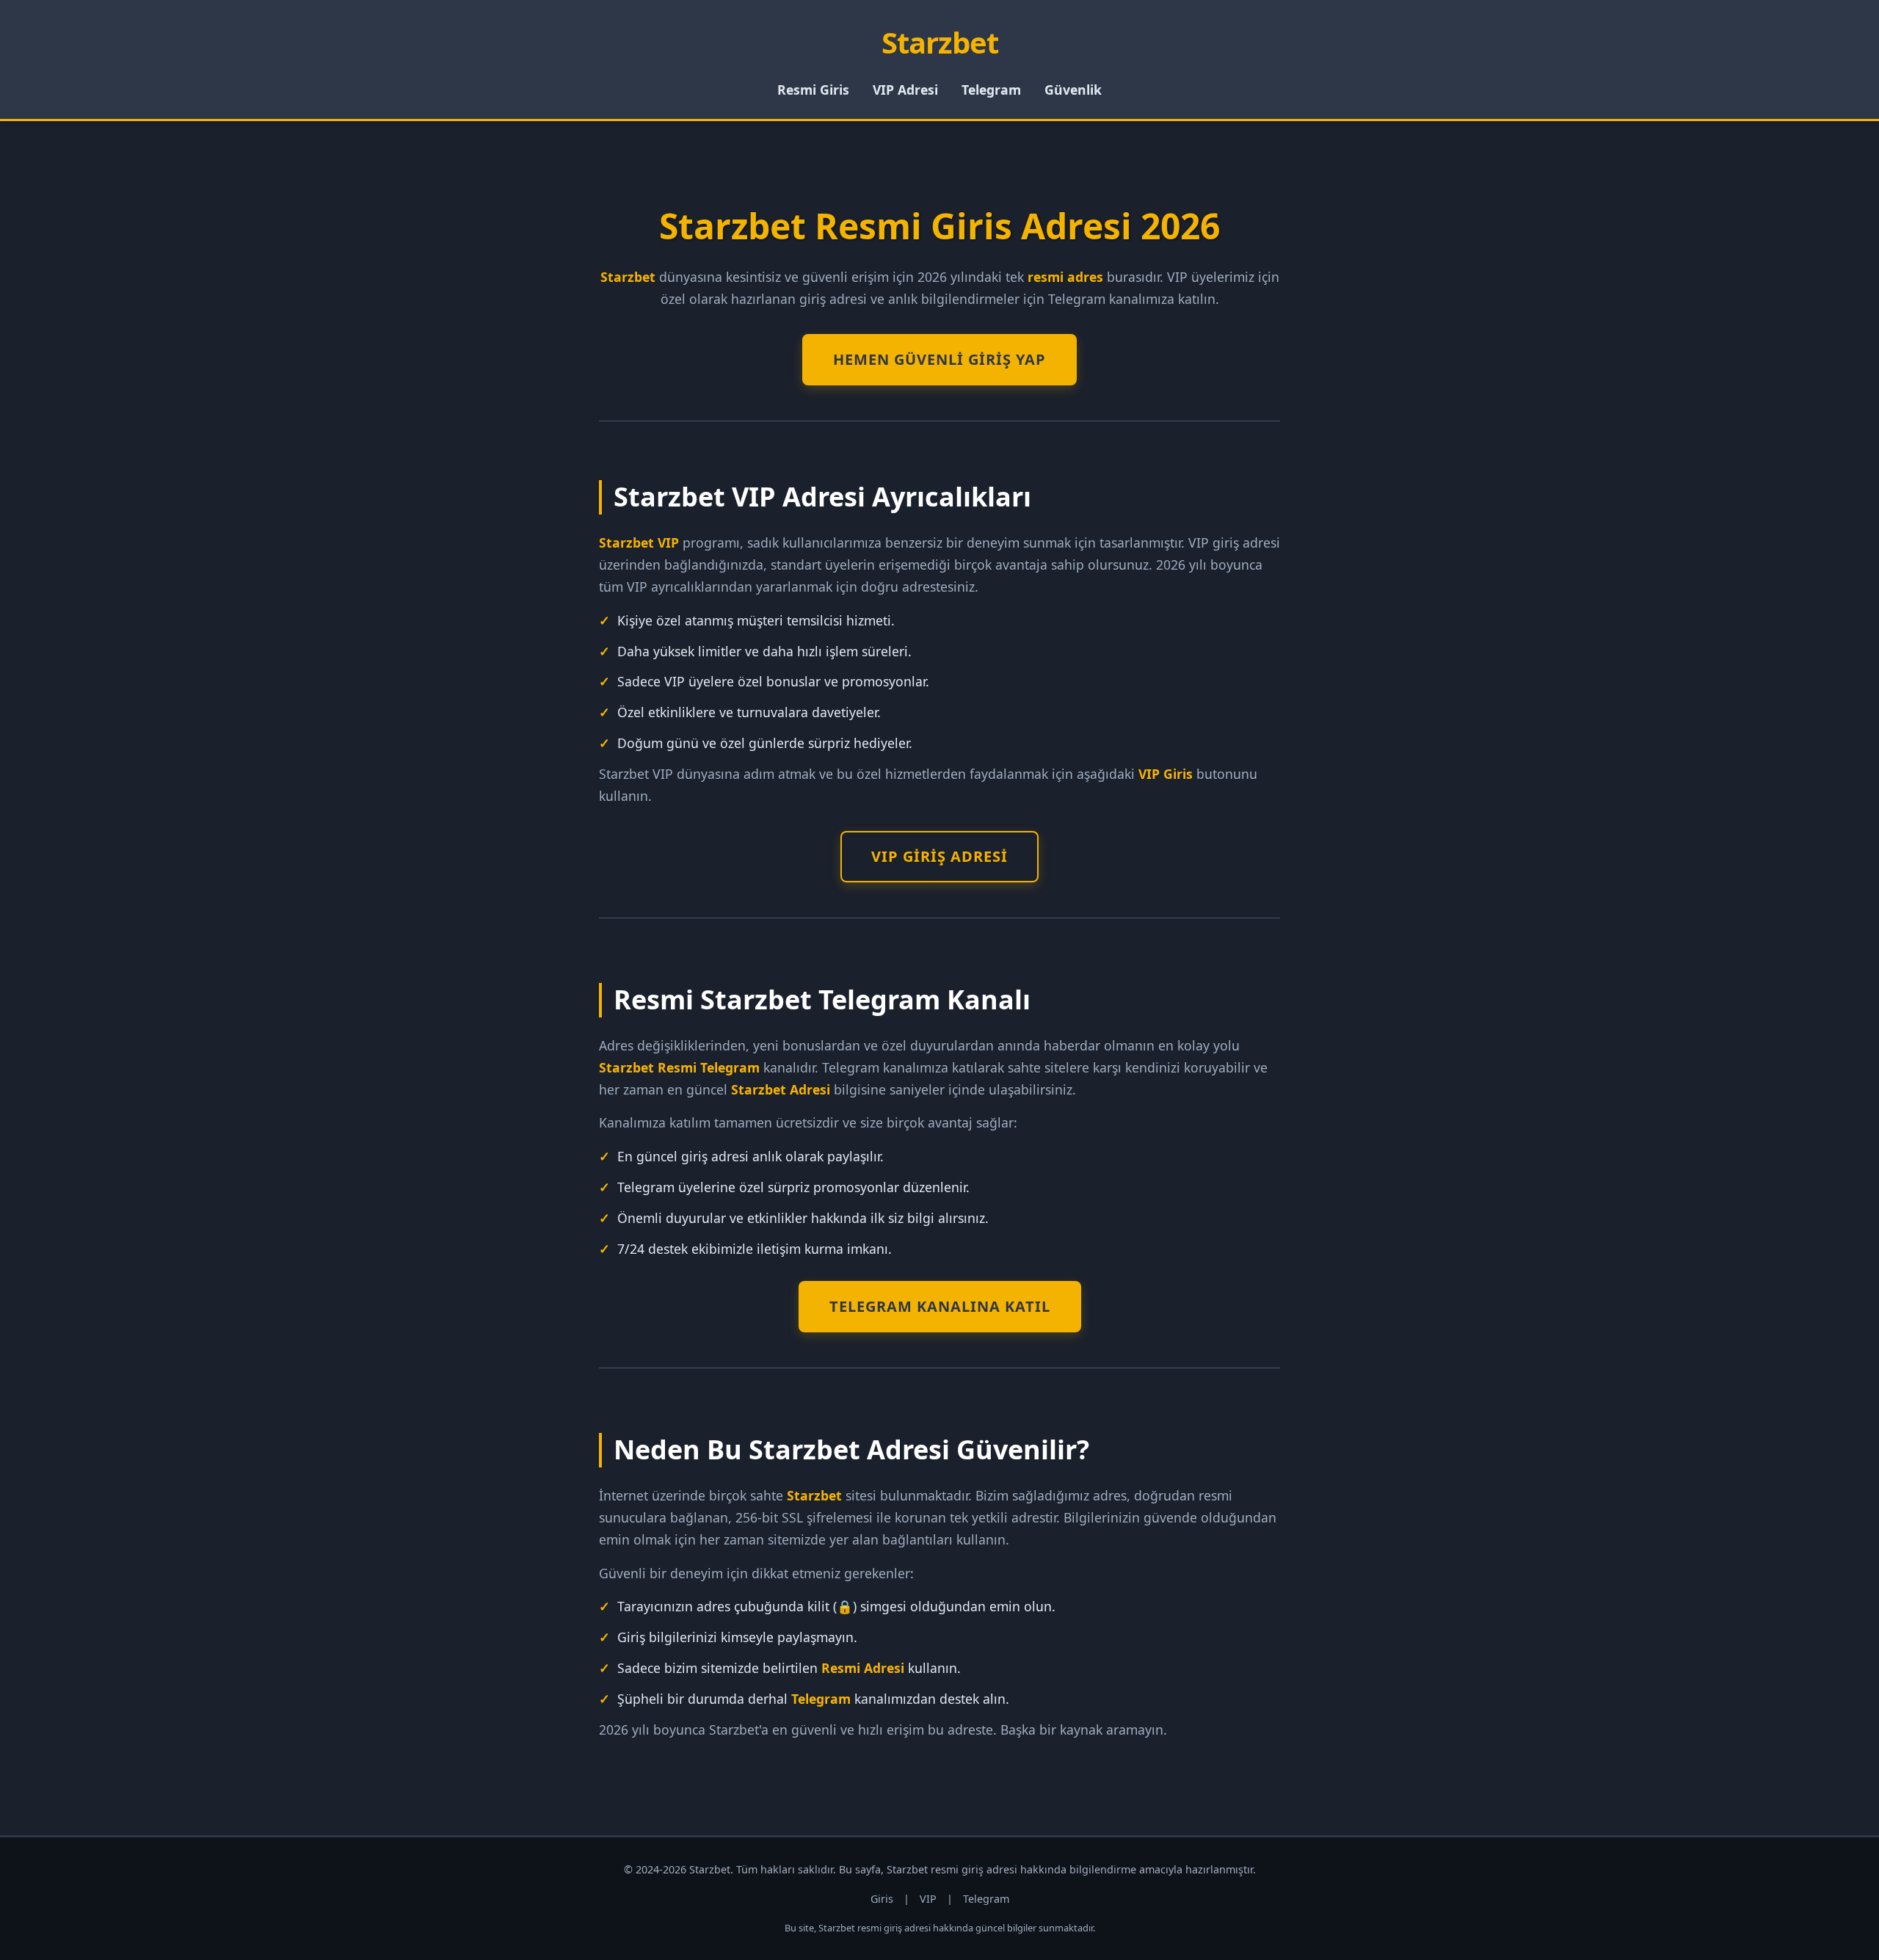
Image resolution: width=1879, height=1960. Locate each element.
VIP (928, 1899)
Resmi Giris (813, 90)
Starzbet (940, 42)
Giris (882, 1899)
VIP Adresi (905, 90)
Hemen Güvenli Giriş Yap (939, 359)
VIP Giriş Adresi (939, 856)
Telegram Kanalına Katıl (940, 1306)
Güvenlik (1073, 90)
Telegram (991, 90)
